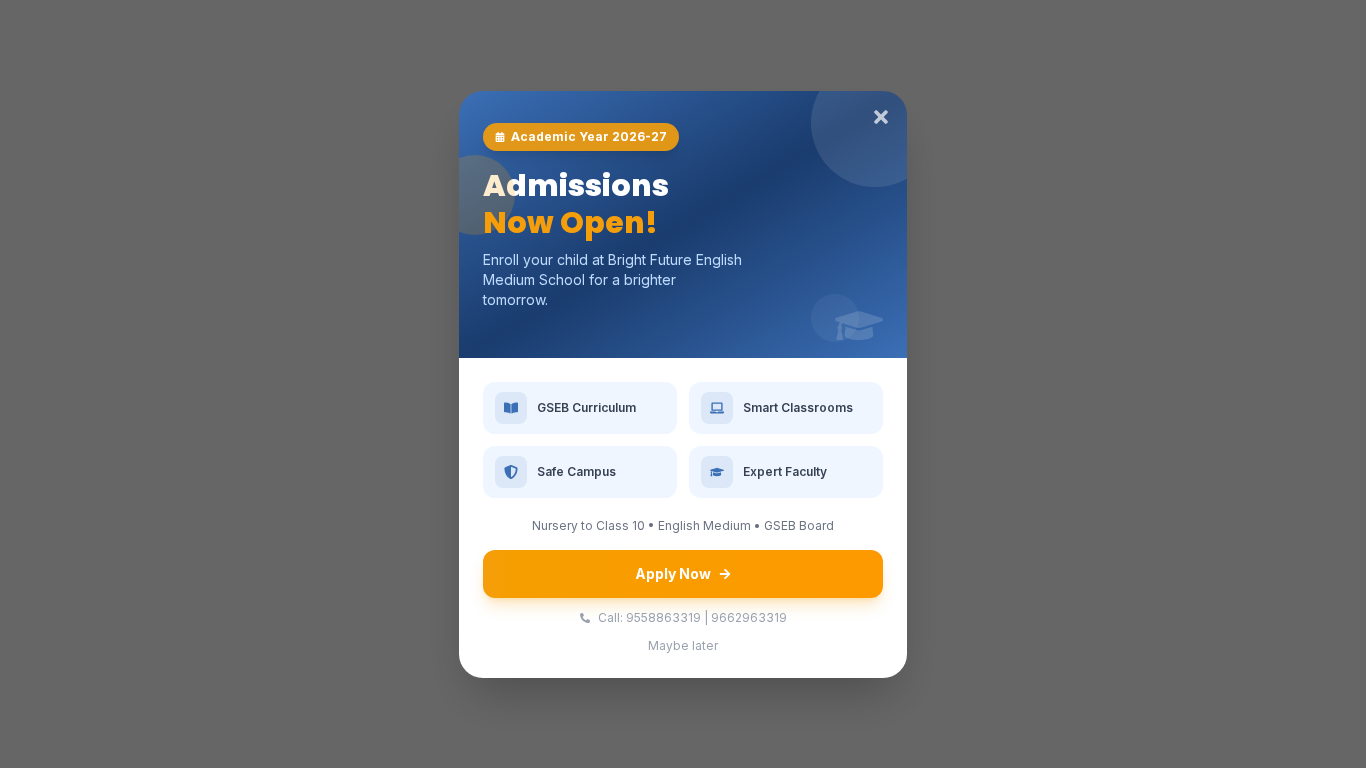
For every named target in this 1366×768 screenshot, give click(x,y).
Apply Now (673, 573)
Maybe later (683, 645)
